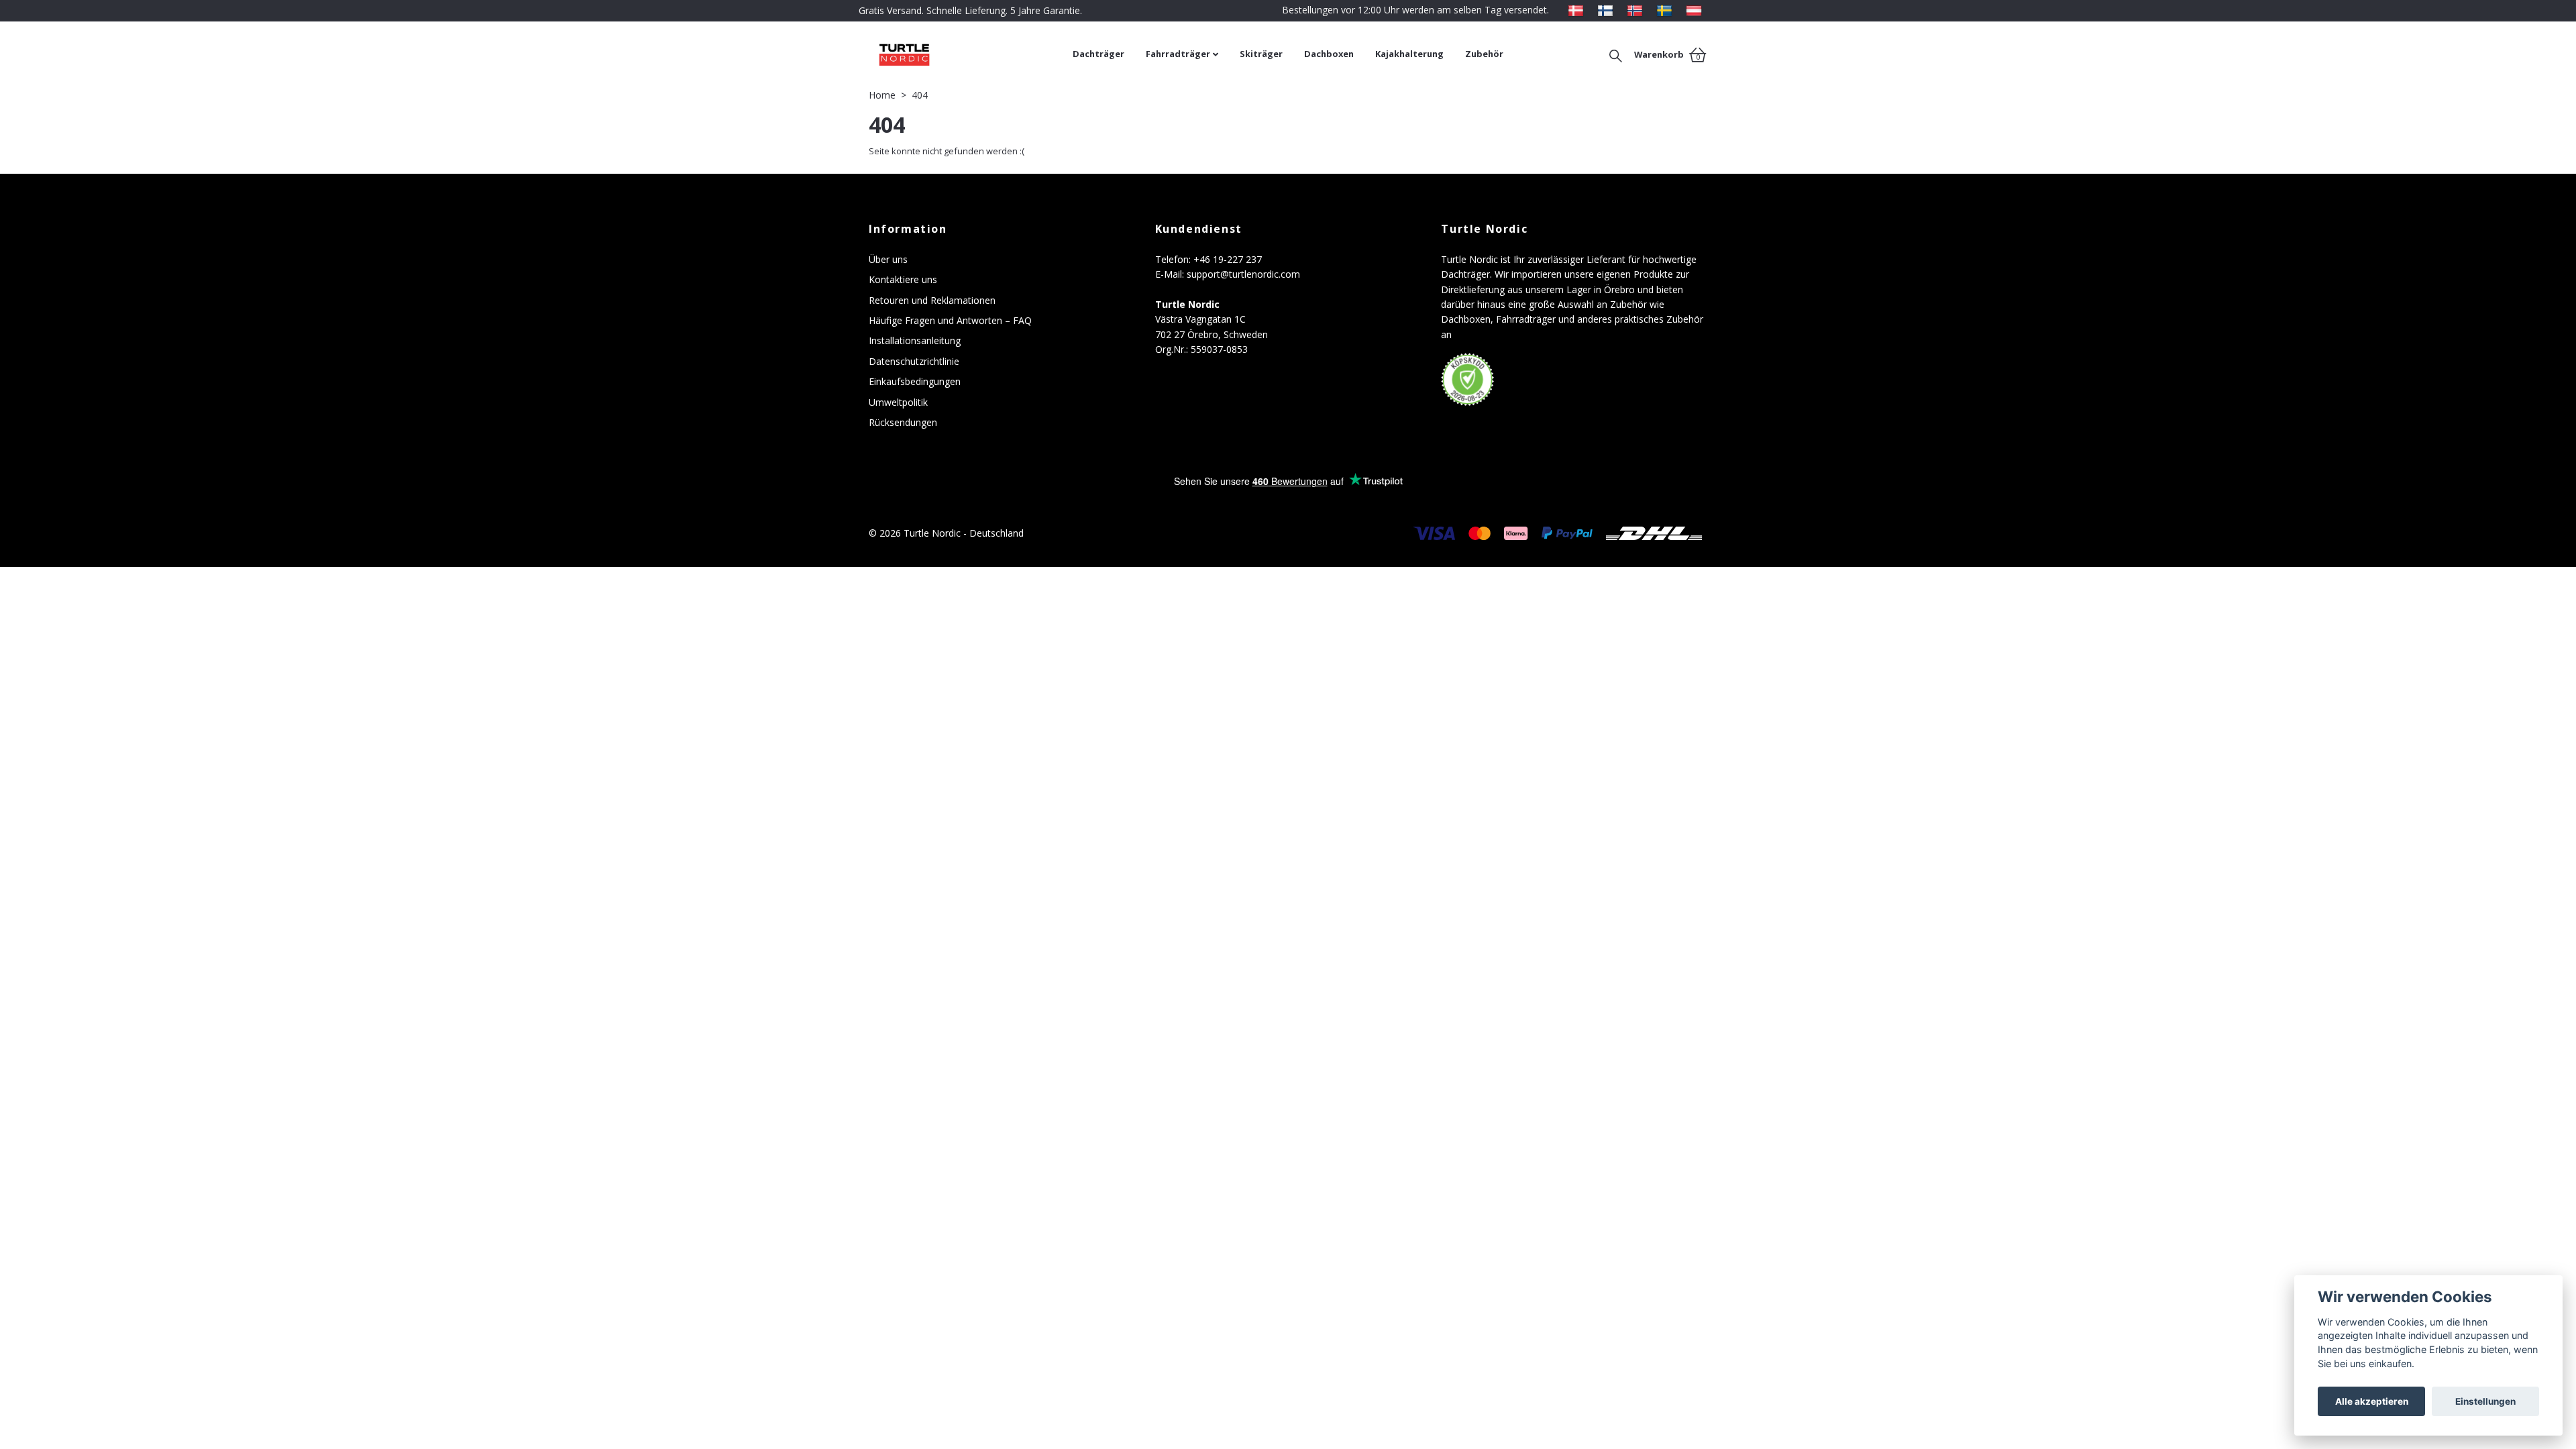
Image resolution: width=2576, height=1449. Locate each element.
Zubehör (1484, 54)
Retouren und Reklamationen (932, 300)
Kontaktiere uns (903, 279)
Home (882, 95)
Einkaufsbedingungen (915, 381)
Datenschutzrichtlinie (914, 361)
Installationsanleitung (915, 340)
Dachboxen (1329, 54)
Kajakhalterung (1409, 54)
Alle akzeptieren (2372, 1401)
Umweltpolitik (898, 402)
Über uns (888, 259)
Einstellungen (2485, 1401)
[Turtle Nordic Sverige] (1664, 10)
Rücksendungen (903, 422)
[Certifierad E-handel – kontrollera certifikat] (1468, 380)
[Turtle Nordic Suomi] (1605, 10)
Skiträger (1261, 54)
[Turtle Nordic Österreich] (1694, 10)
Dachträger (1098, 54)
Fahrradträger (1178, 54)
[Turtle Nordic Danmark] (1576, 10)
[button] (1615, 54)
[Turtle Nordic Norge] (1635, 10)
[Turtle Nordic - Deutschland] (966, 54)
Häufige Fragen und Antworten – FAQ (950, 320)
